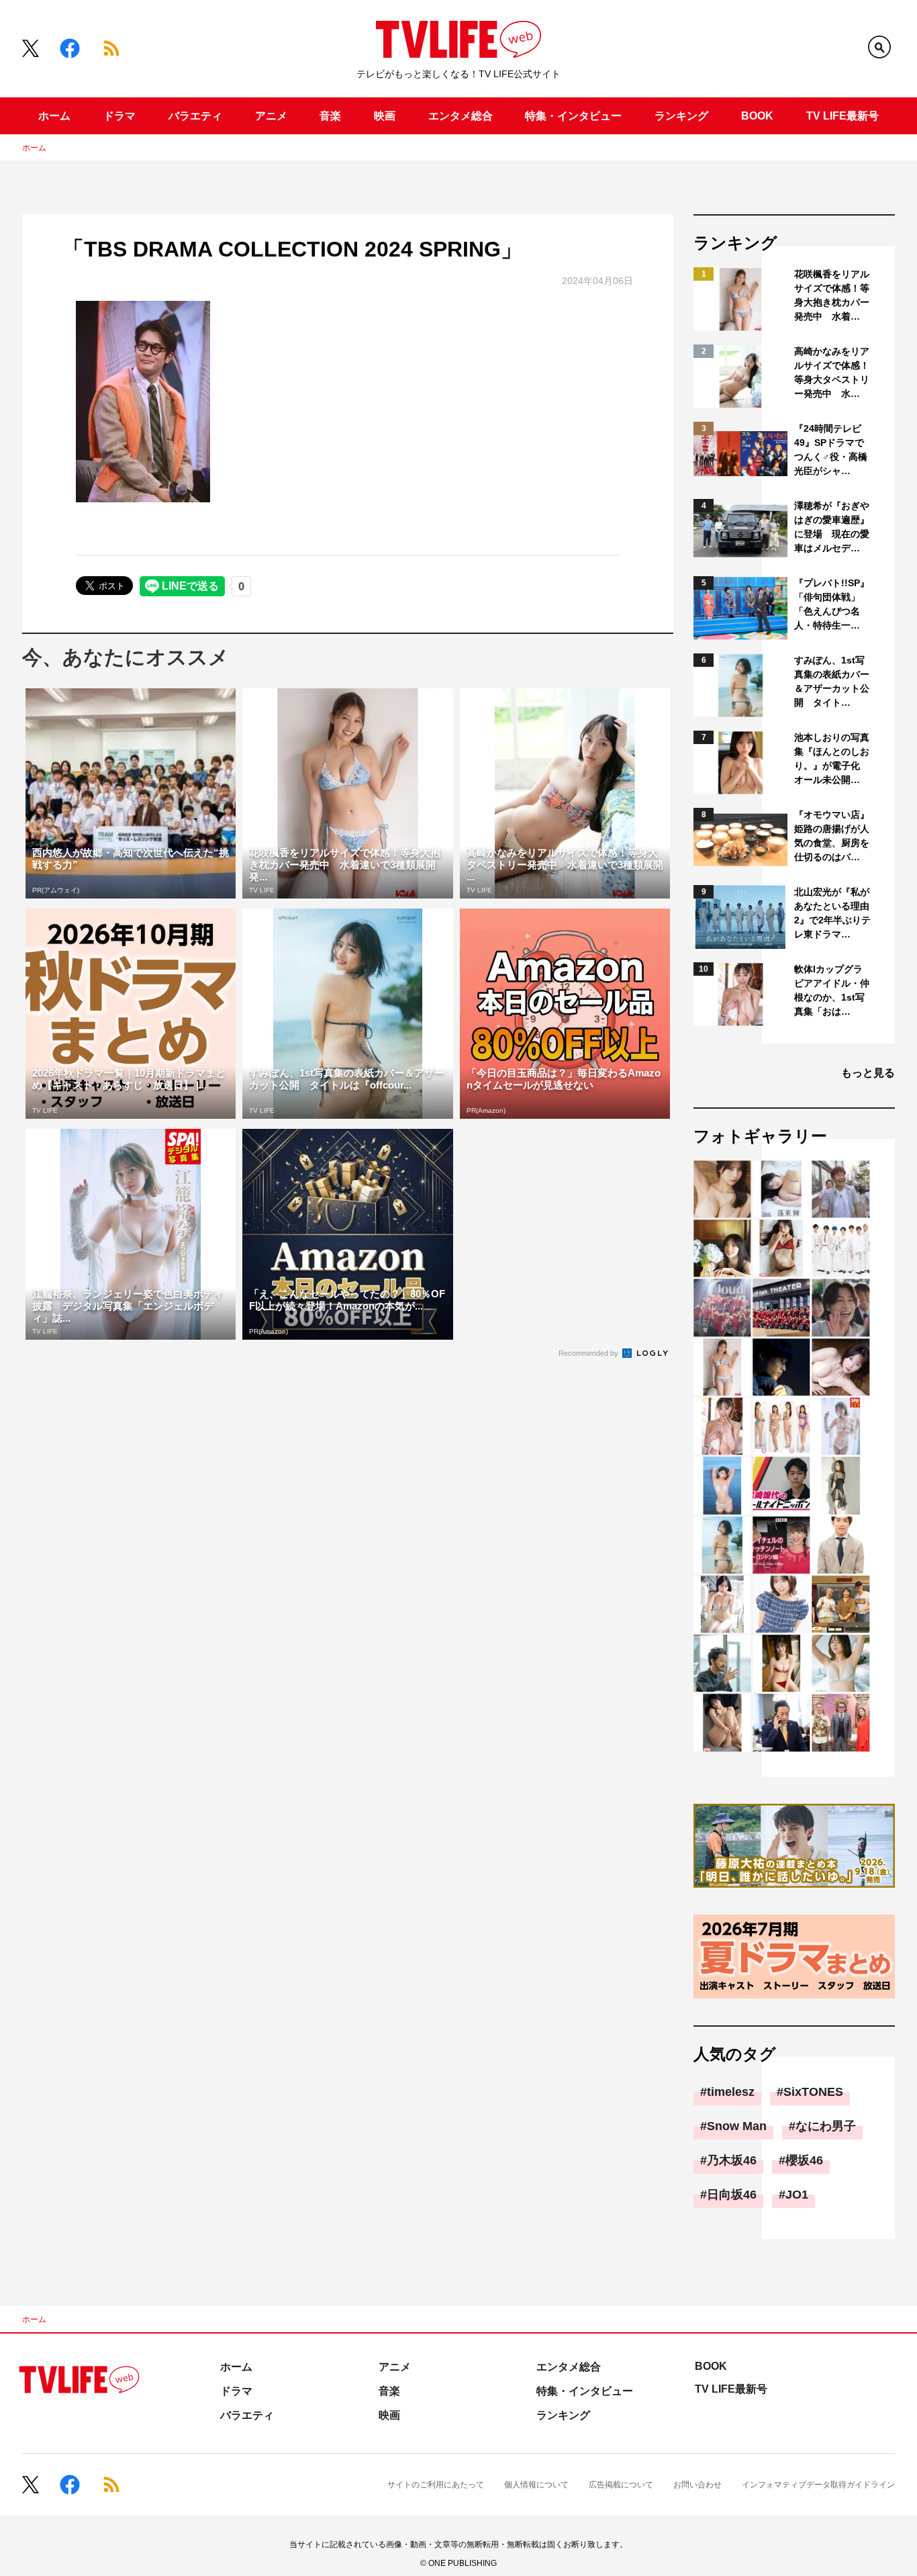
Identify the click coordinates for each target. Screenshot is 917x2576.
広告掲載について (621, 2485)
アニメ (271, 116)
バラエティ (195, 116)
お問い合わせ (697, 2485)
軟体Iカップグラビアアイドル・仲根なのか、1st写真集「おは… (832, 990)
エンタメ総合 (461, 116)
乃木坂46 (732, 2160)
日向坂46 (732, 2195)
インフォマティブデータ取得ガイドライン (818, 2485)
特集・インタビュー (573, 116)
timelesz (731, 2092)
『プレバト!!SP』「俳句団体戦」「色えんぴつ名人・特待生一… (832, 604)
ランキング (681, 116)
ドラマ (119, 116)
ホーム (54, 116)
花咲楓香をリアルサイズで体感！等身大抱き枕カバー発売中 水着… (832, 295)
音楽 (330, 116)
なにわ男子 (826, 2126)
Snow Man (737, 2126)
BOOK (757, 116)
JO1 (797, 2195)
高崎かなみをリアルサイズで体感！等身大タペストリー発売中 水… (832, 372)
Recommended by (589, 1353)
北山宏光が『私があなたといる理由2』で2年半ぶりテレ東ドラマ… (832, 913)
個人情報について (536, 2485)
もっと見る (868, 1073)
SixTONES (813, 2092)
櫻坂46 (804, 2160)
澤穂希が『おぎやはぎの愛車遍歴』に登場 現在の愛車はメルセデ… (832, 527)
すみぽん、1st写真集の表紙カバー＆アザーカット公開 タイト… (832, 681)
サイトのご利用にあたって (436, 2485)
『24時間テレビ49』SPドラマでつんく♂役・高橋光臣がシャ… (831, 450)
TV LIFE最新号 (842, 116)
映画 (385, 116)
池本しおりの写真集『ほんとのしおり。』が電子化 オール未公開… (832, 758)
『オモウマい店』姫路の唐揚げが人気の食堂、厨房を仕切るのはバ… (832, 836)
